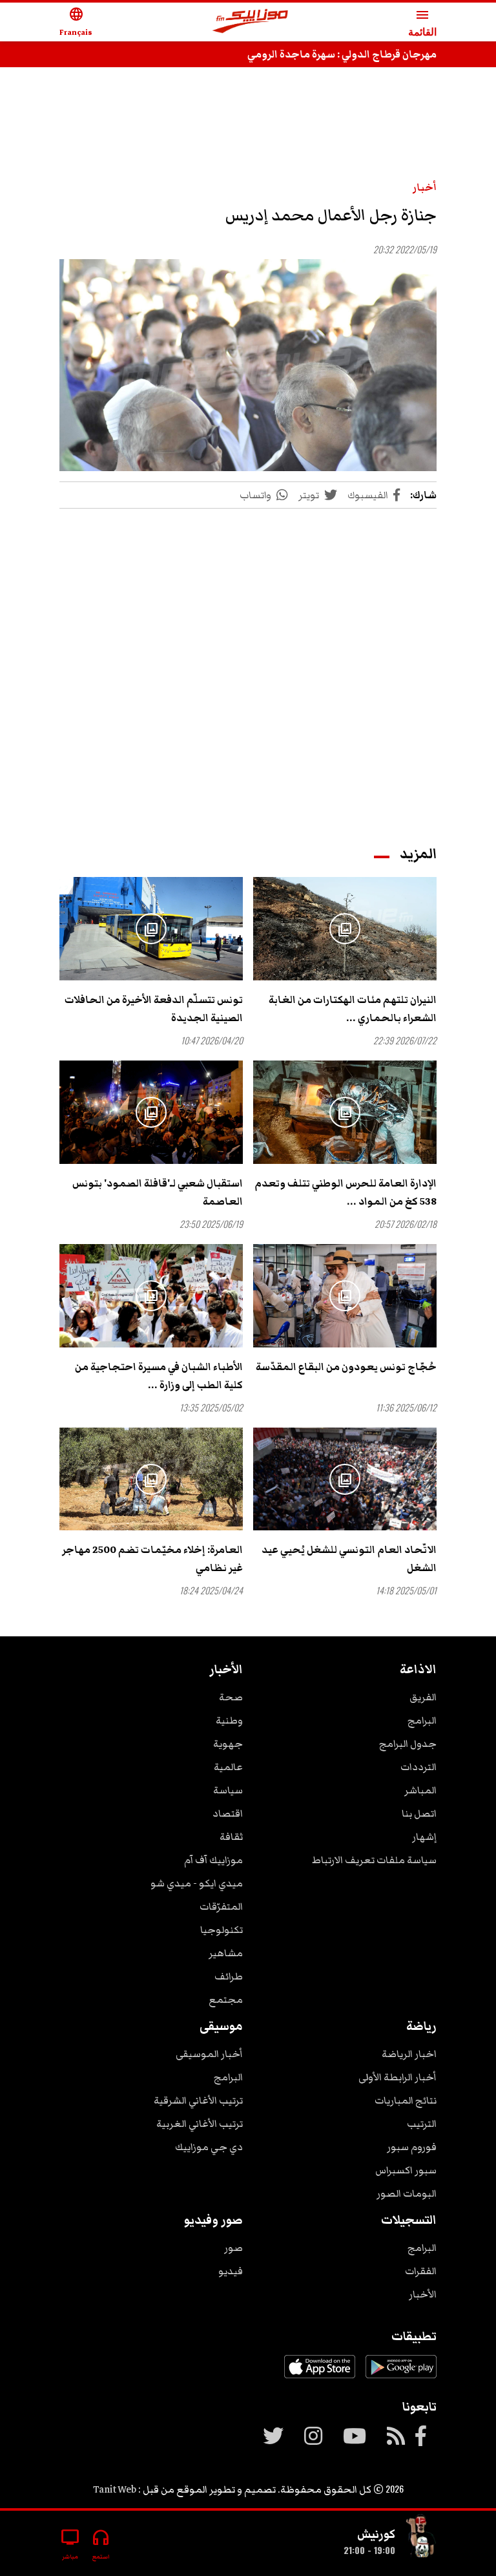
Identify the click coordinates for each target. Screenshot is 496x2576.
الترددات (418, 1767)
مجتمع (226, 2000)
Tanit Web (115, 2489)
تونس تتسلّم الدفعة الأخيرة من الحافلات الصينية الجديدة (154, 1009)
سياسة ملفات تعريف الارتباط (374, 1860)
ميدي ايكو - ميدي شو (197, 1883)
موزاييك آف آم (213, 1860)
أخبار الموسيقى (209, 2054)
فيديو (231, 2271)
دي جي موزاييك (209, 2147)
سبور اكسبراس (406, 2170)
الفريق (423, 1697)
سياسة (228, 1790)
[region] (248, 118)
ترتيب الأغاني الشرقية (198, 2100)
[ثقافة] (421, 2538)
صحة (231, 1697)
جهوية (228, 1744)
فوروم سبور (412, 2147)
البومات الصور (407, 2193)
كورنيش (376, 2534)
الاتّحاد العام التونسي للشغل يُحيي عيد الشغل (349, 1559)
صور (233, 2248)
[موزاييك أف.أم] (251, 22)
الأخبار (423, 2294)
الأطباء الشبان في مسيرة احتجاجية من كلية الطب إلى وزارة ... (159, 1376)
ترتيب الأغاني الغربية (200, 2124)
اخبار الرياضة (409, 2054)
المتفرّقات (221, 1906)
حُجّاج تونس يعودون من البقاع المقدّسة (346, 1367)
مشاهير (226, 1953)
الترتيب (422, 2124)
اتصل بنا (419, 1813)
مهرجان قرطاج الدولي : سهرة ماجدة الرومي (342, 54)
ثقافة (231, 1837)
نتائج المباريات (406, 2100)
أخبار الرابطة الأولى (398, 2077)
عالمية (228, 1767)
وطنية (229, 1720)
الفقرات (421, 2271)
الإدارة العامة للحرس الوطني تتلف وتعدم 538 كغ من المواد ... (346, 1192)
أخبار (425, 187)
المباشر (420, 1790)
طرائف (229, 1976)
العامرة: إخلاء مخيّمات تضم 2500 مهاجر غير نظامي (152, 1559)
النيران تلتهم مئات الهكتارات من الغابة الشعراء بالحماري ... (353, 1009)
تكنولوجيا (222, 1930)
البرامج (422, 1720)
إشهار (424, 1837)
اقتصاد (228, 1813)
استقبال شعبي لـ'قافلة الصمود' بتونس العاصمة (158, 1192)
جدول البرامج (408, 1744)
